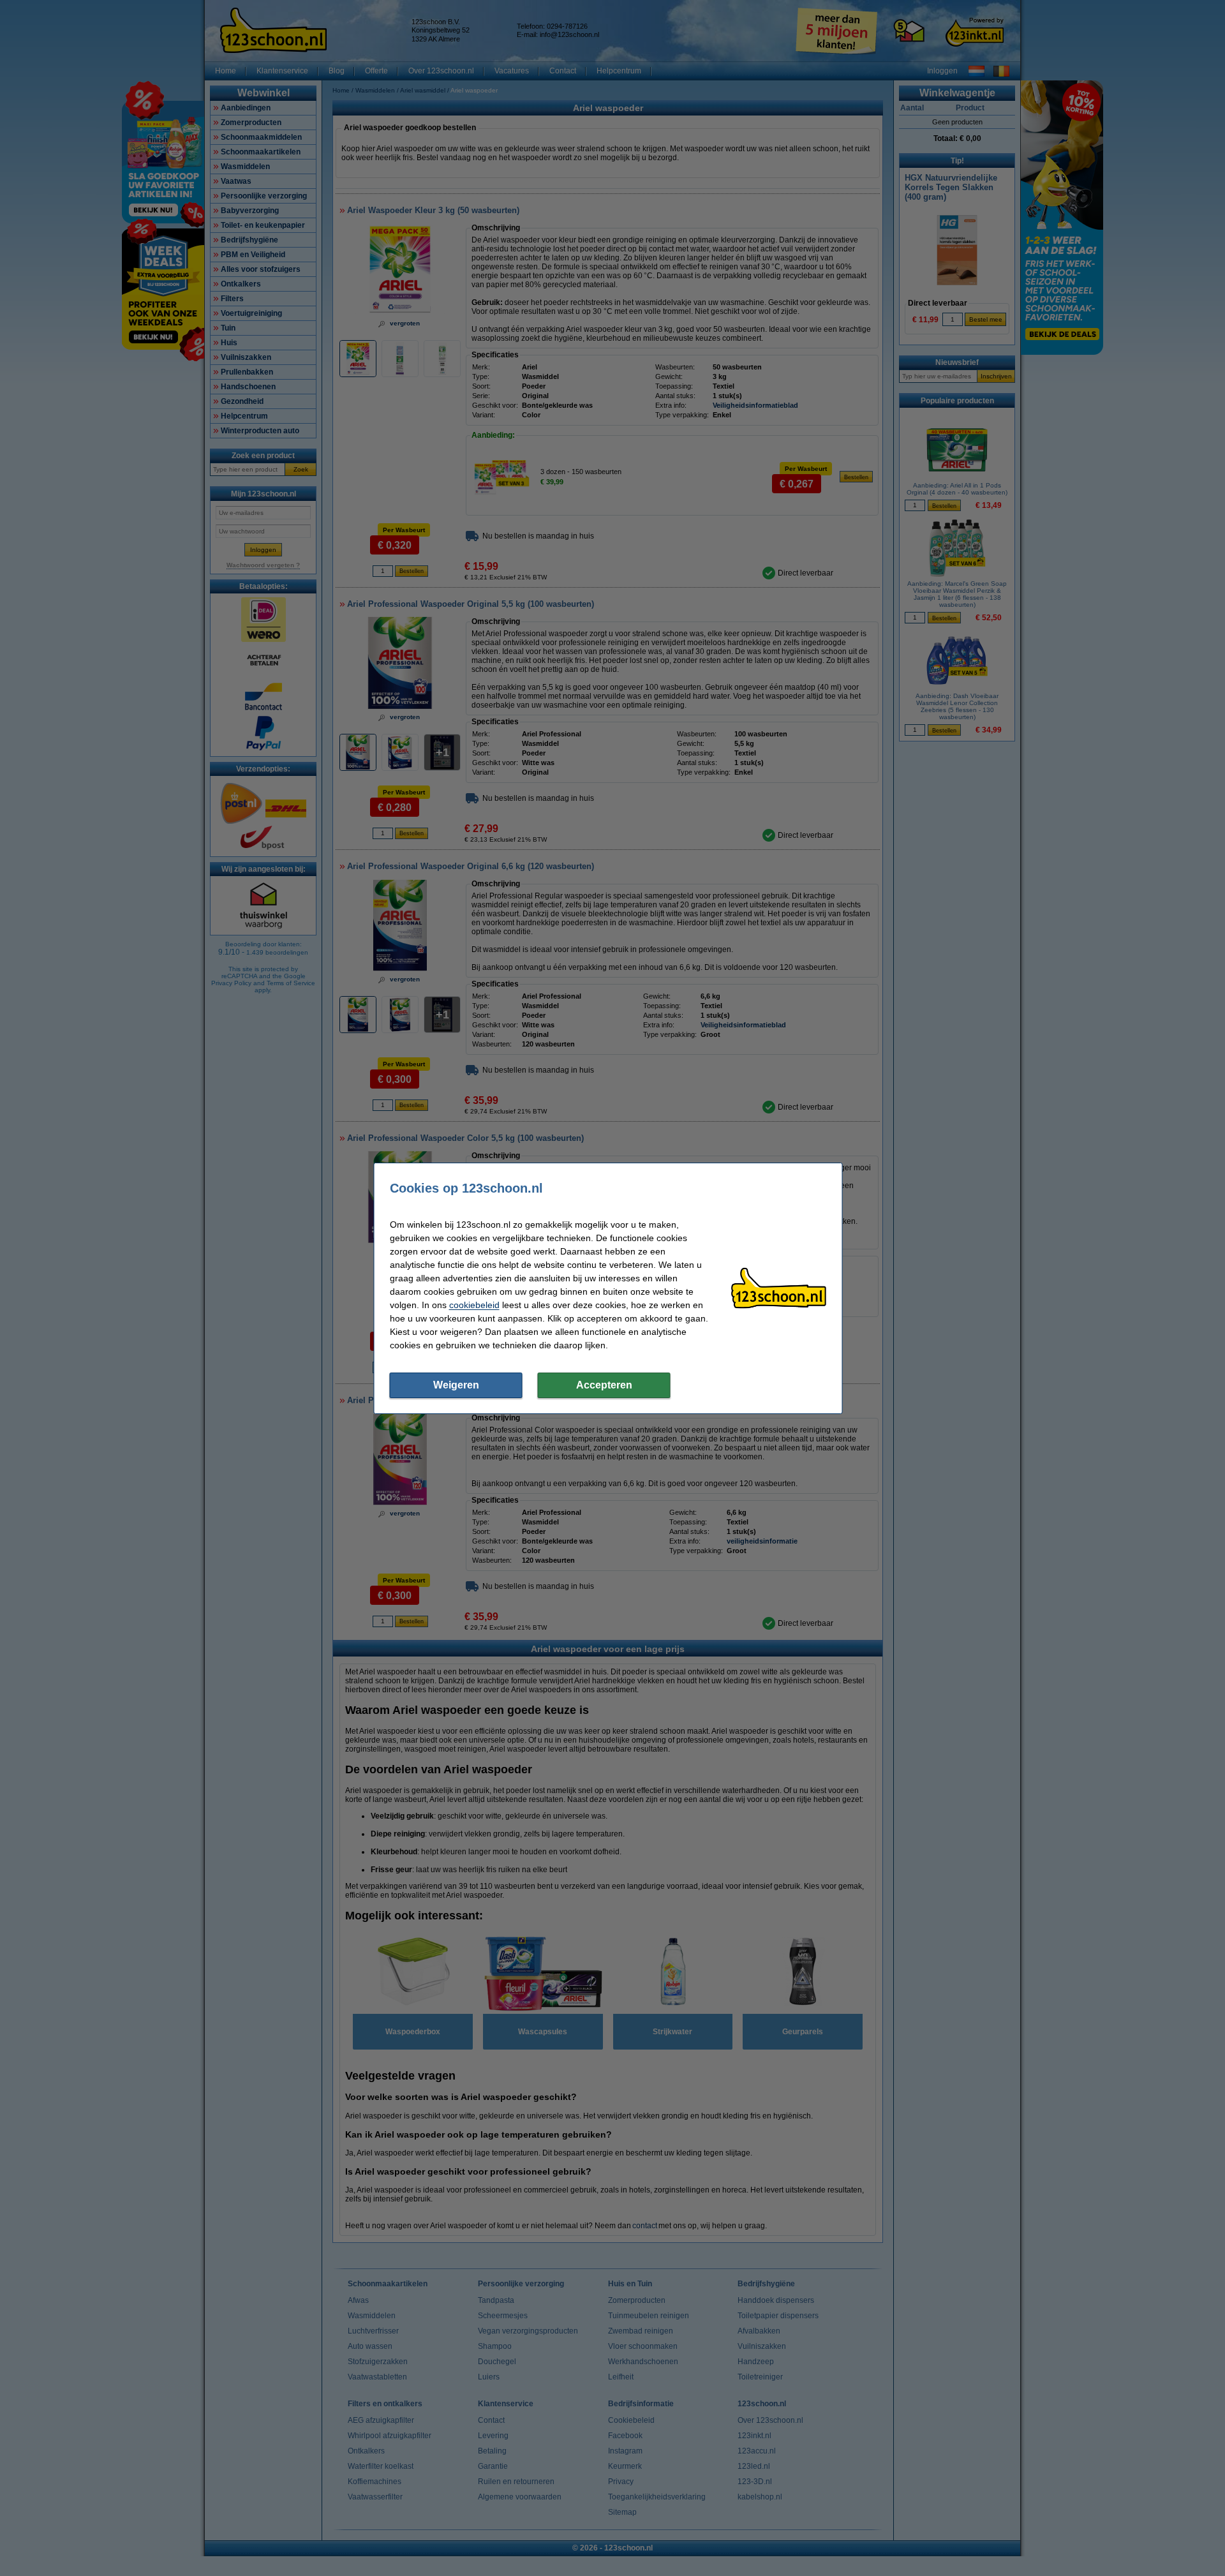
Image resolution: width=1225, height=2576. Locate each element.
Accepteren (604, 1385)
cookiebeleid (474, 1305)
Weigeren (456, 1385)
